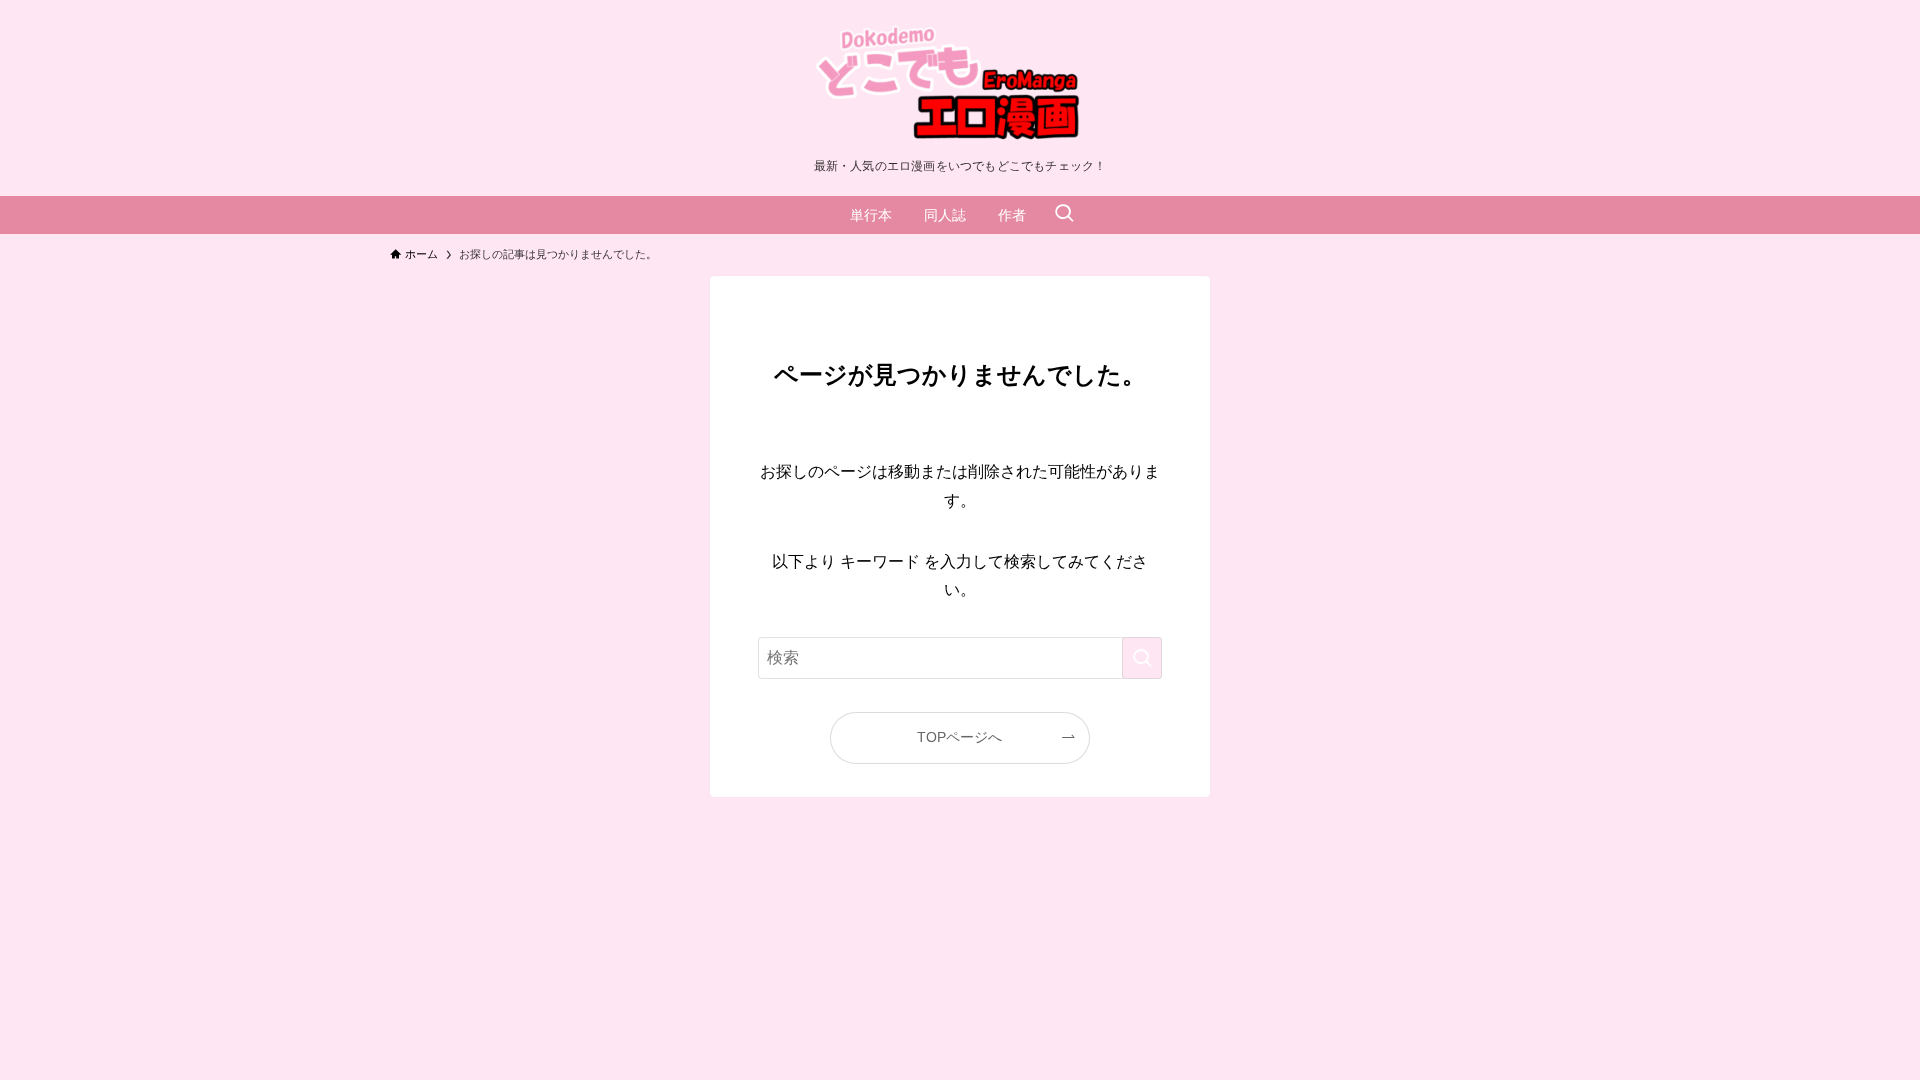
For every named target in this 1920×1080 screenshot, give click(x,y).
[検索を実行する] (1142, 658)
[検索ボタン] (1064, 215)
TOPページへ (959, 737)
